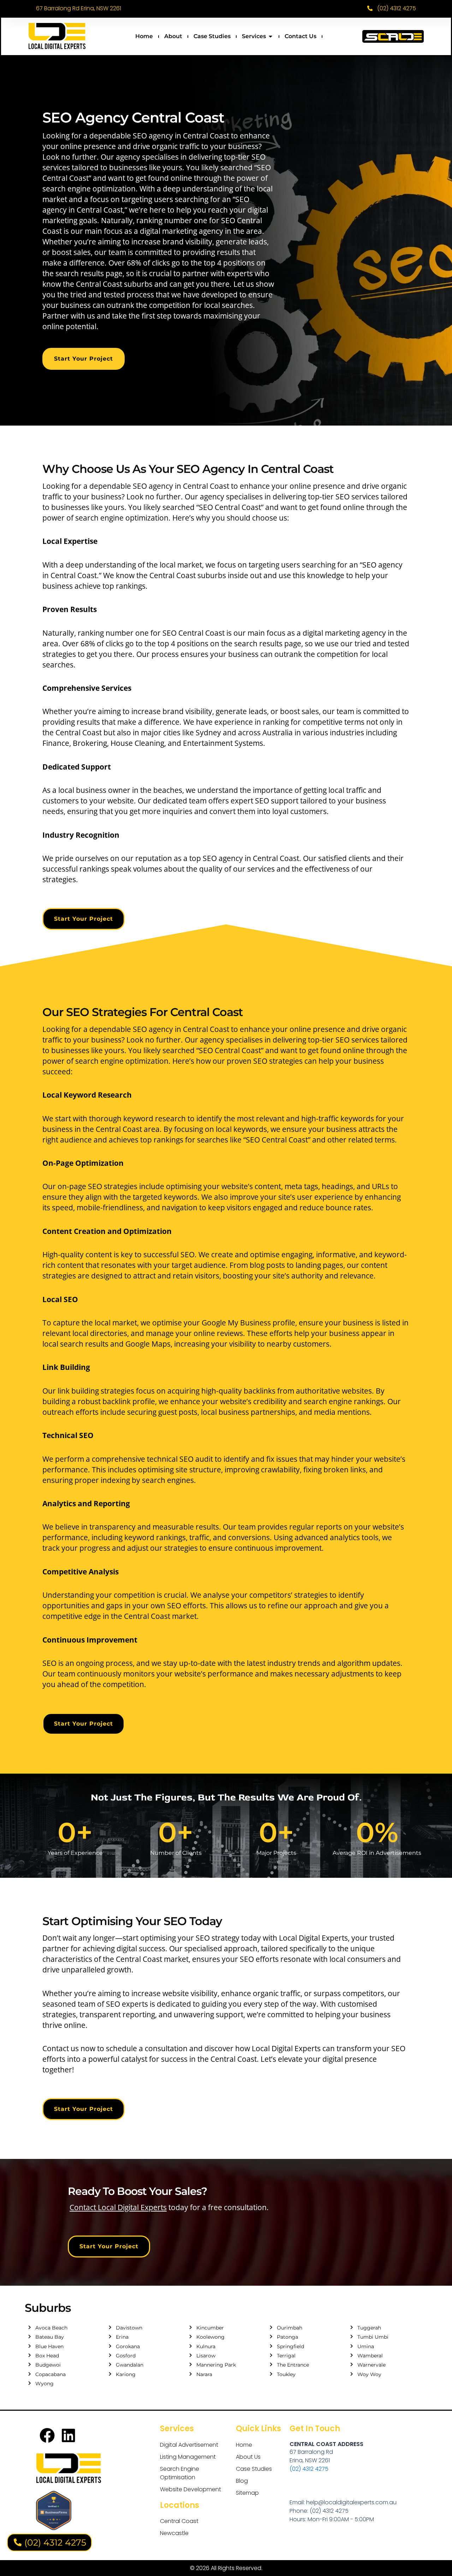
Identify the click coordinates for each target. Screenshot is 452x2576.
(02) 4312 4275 (309, 2469)
